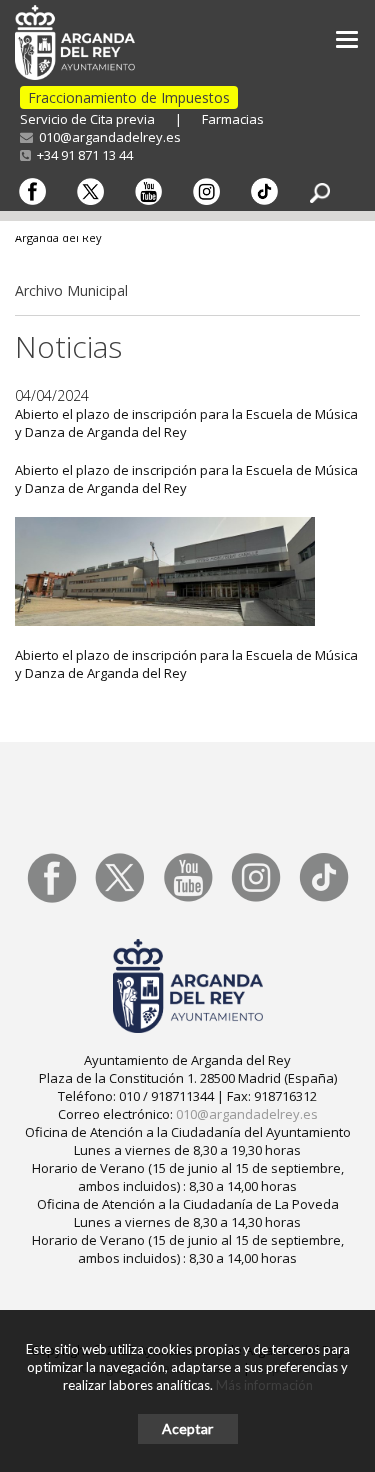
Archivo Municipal (71, 290)
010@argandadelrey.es (107, 137)
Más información (264, 1385)
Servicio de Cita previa (87, 119)
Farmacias (233, 119)
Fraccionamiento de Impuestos (129, 97)
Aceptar (187, 1428)
